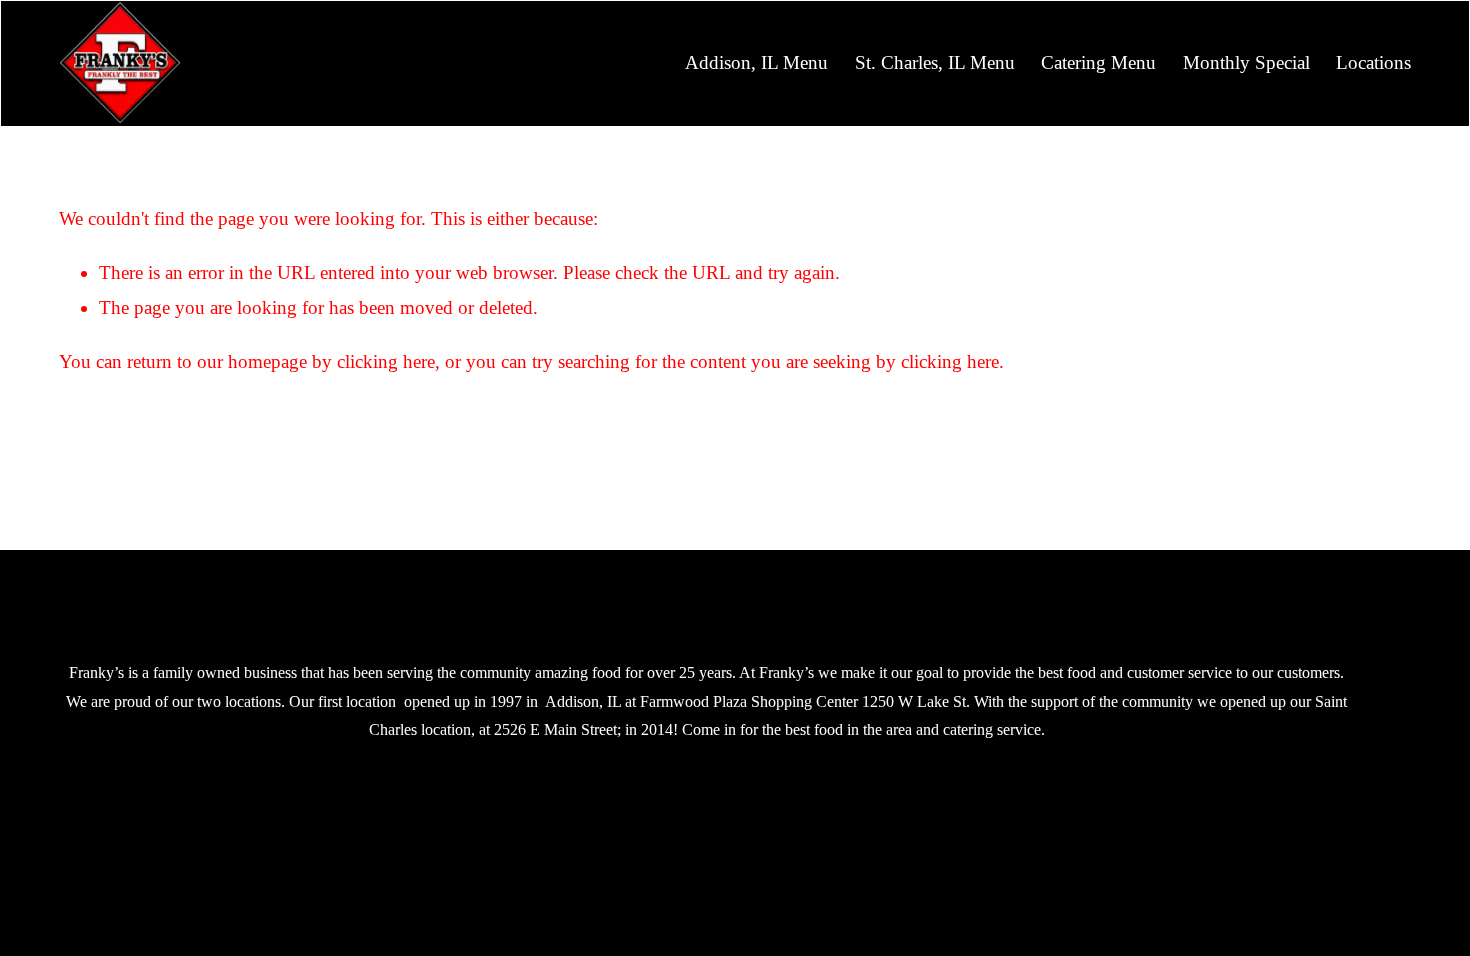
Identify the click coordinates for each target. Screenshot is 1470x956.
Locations (1373, 62)
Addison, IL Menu (756, 62)
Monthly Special (1246, 62)
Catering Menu (1098, 62)
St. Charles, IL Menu (935, 62)
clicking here (386, 361)
